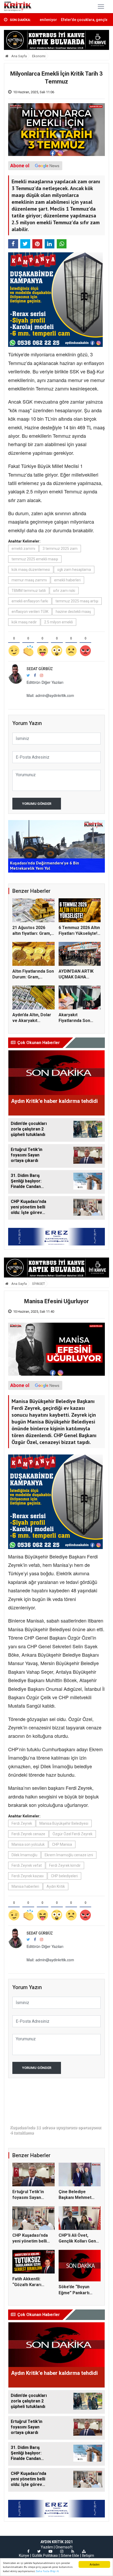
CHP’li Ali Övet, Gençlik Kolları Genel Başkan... (79, 2241)
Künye (24, 2556)
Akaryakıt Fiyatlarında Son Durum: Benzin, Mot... (79, 1021)
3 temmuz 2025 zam (60, 549)
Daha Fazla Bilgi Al (47, 2571)
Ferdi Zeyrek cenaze (28, 1834)
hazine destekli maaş (73, 612)
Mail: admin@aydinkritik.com (50, 695)
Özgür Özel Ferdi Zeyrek (73, 1834)
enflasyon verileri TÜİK (30, 612)
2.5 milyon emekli (58, 622)
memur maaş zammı (29, 580)
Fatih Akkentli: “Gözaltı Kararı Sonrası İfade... (27, 2285)
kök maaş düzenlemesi (31, 570)
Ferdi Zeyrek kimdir (65, 1865)
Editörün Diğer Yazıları (45, 682)
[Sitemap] (84, 2551)
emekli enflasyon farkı (30, 601)
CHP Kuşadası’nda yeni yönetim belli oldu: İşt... (30, 2241)
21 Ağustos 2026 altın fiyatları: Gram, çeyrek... (32, 934)
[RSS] (73, 2551)
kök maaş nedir (24, 622)
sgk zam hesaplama (74, 570)
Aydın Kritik (56, 1886)
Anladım (94, 2564)
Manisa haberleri (25, 1886)
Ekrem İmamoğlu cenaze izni (69, 1855)
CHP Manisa (62, 1844)
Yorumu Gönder (37, 804)
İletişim (88, 2556)
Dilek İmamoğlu (24, 1855)
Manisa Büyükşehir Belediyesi (64, 1823)
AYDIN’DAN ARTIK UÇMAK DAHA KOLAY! (76, 977)
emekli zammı (23, 549)
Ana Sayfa (19, 56)
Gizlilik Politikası (45, 2556)
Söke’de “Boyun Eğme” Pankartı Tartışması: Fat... (75, 2293)
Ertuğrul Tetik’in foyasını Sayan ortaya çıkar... (28, 2198)
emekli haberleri (67, 580)
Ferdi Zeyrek (22, 1823)
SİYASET (38, 1284)
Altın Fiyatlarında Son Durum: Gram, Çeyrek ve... (33, 977)
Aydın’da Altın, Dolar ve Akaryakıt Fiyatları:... (32, 1021)
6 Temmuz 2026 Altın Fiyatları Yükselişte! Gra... (79, 934)
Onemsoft (64, 2547)
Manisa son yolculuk (28, 1844)
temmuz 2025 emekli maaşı (35, 559)
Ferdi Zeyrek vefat (27, 1865)
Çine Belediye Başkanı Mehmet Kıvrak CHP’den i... (76, 2198)
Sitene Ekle (70, 2556)
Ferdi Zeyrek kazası (28, 1876)
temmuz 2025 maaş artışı (77, 601)
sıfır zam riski (64, 591)
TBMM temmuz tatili (29, 591)
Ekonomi (39, 56)
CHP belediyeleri (64, 1876)
